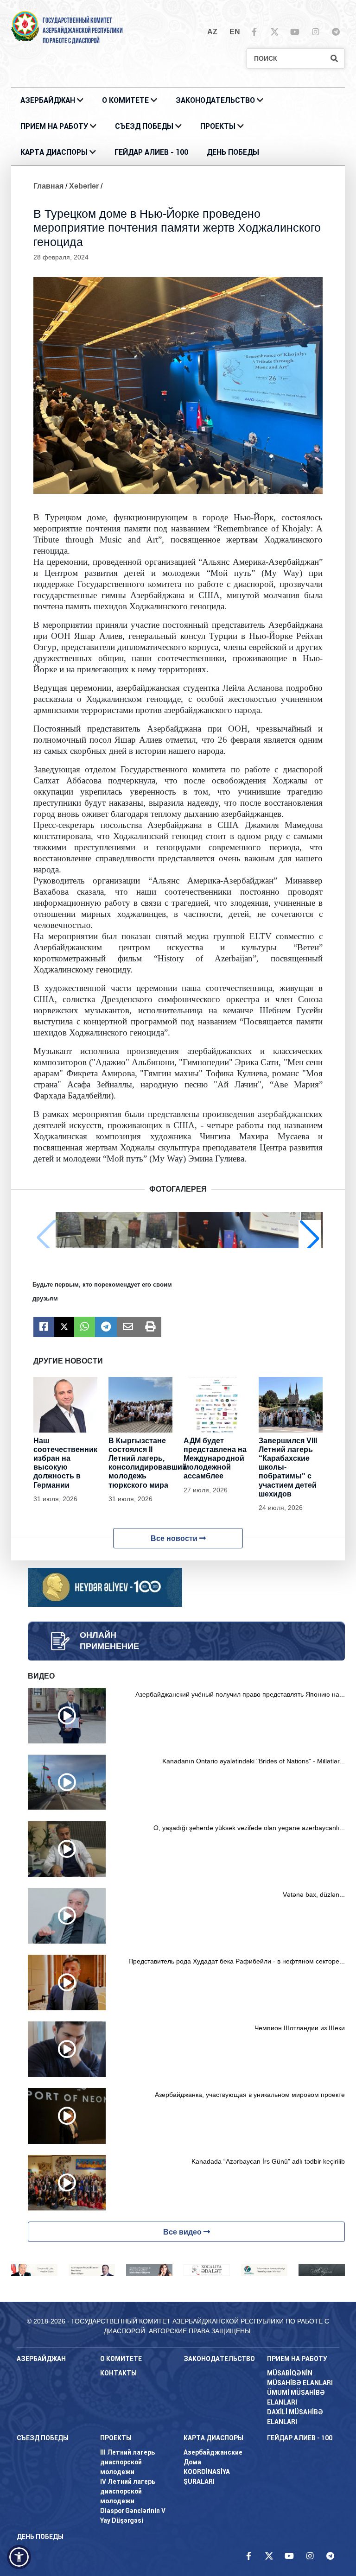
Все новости (175, 1538)
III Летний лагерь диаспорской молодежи (127, 2462)
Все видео (183, 2232)
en (235, 32)
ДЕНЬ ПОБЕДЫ (233, 152)
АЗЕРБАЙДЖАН (48, 100)
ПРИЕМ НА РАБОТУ (54, 126)
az (212, 32)
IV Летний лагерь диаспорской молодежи (128, 2491)
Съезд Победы (144, 126)
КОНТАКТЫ (118, 2373)
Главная (48, 186)
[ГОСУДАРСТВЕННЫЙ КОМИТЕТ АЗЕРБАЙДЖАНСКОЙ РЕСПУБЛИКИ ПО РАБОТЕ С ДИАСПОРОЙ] (25, 26)
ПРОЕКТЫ (218, 126)
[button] (310, 1238)
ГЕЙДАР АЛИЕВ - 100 (151, 152)
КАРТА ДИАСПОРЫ (54, 152)
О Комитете (125, 100)
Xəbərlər (84, 186)
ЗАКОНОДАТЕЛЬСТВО (215, 100)
